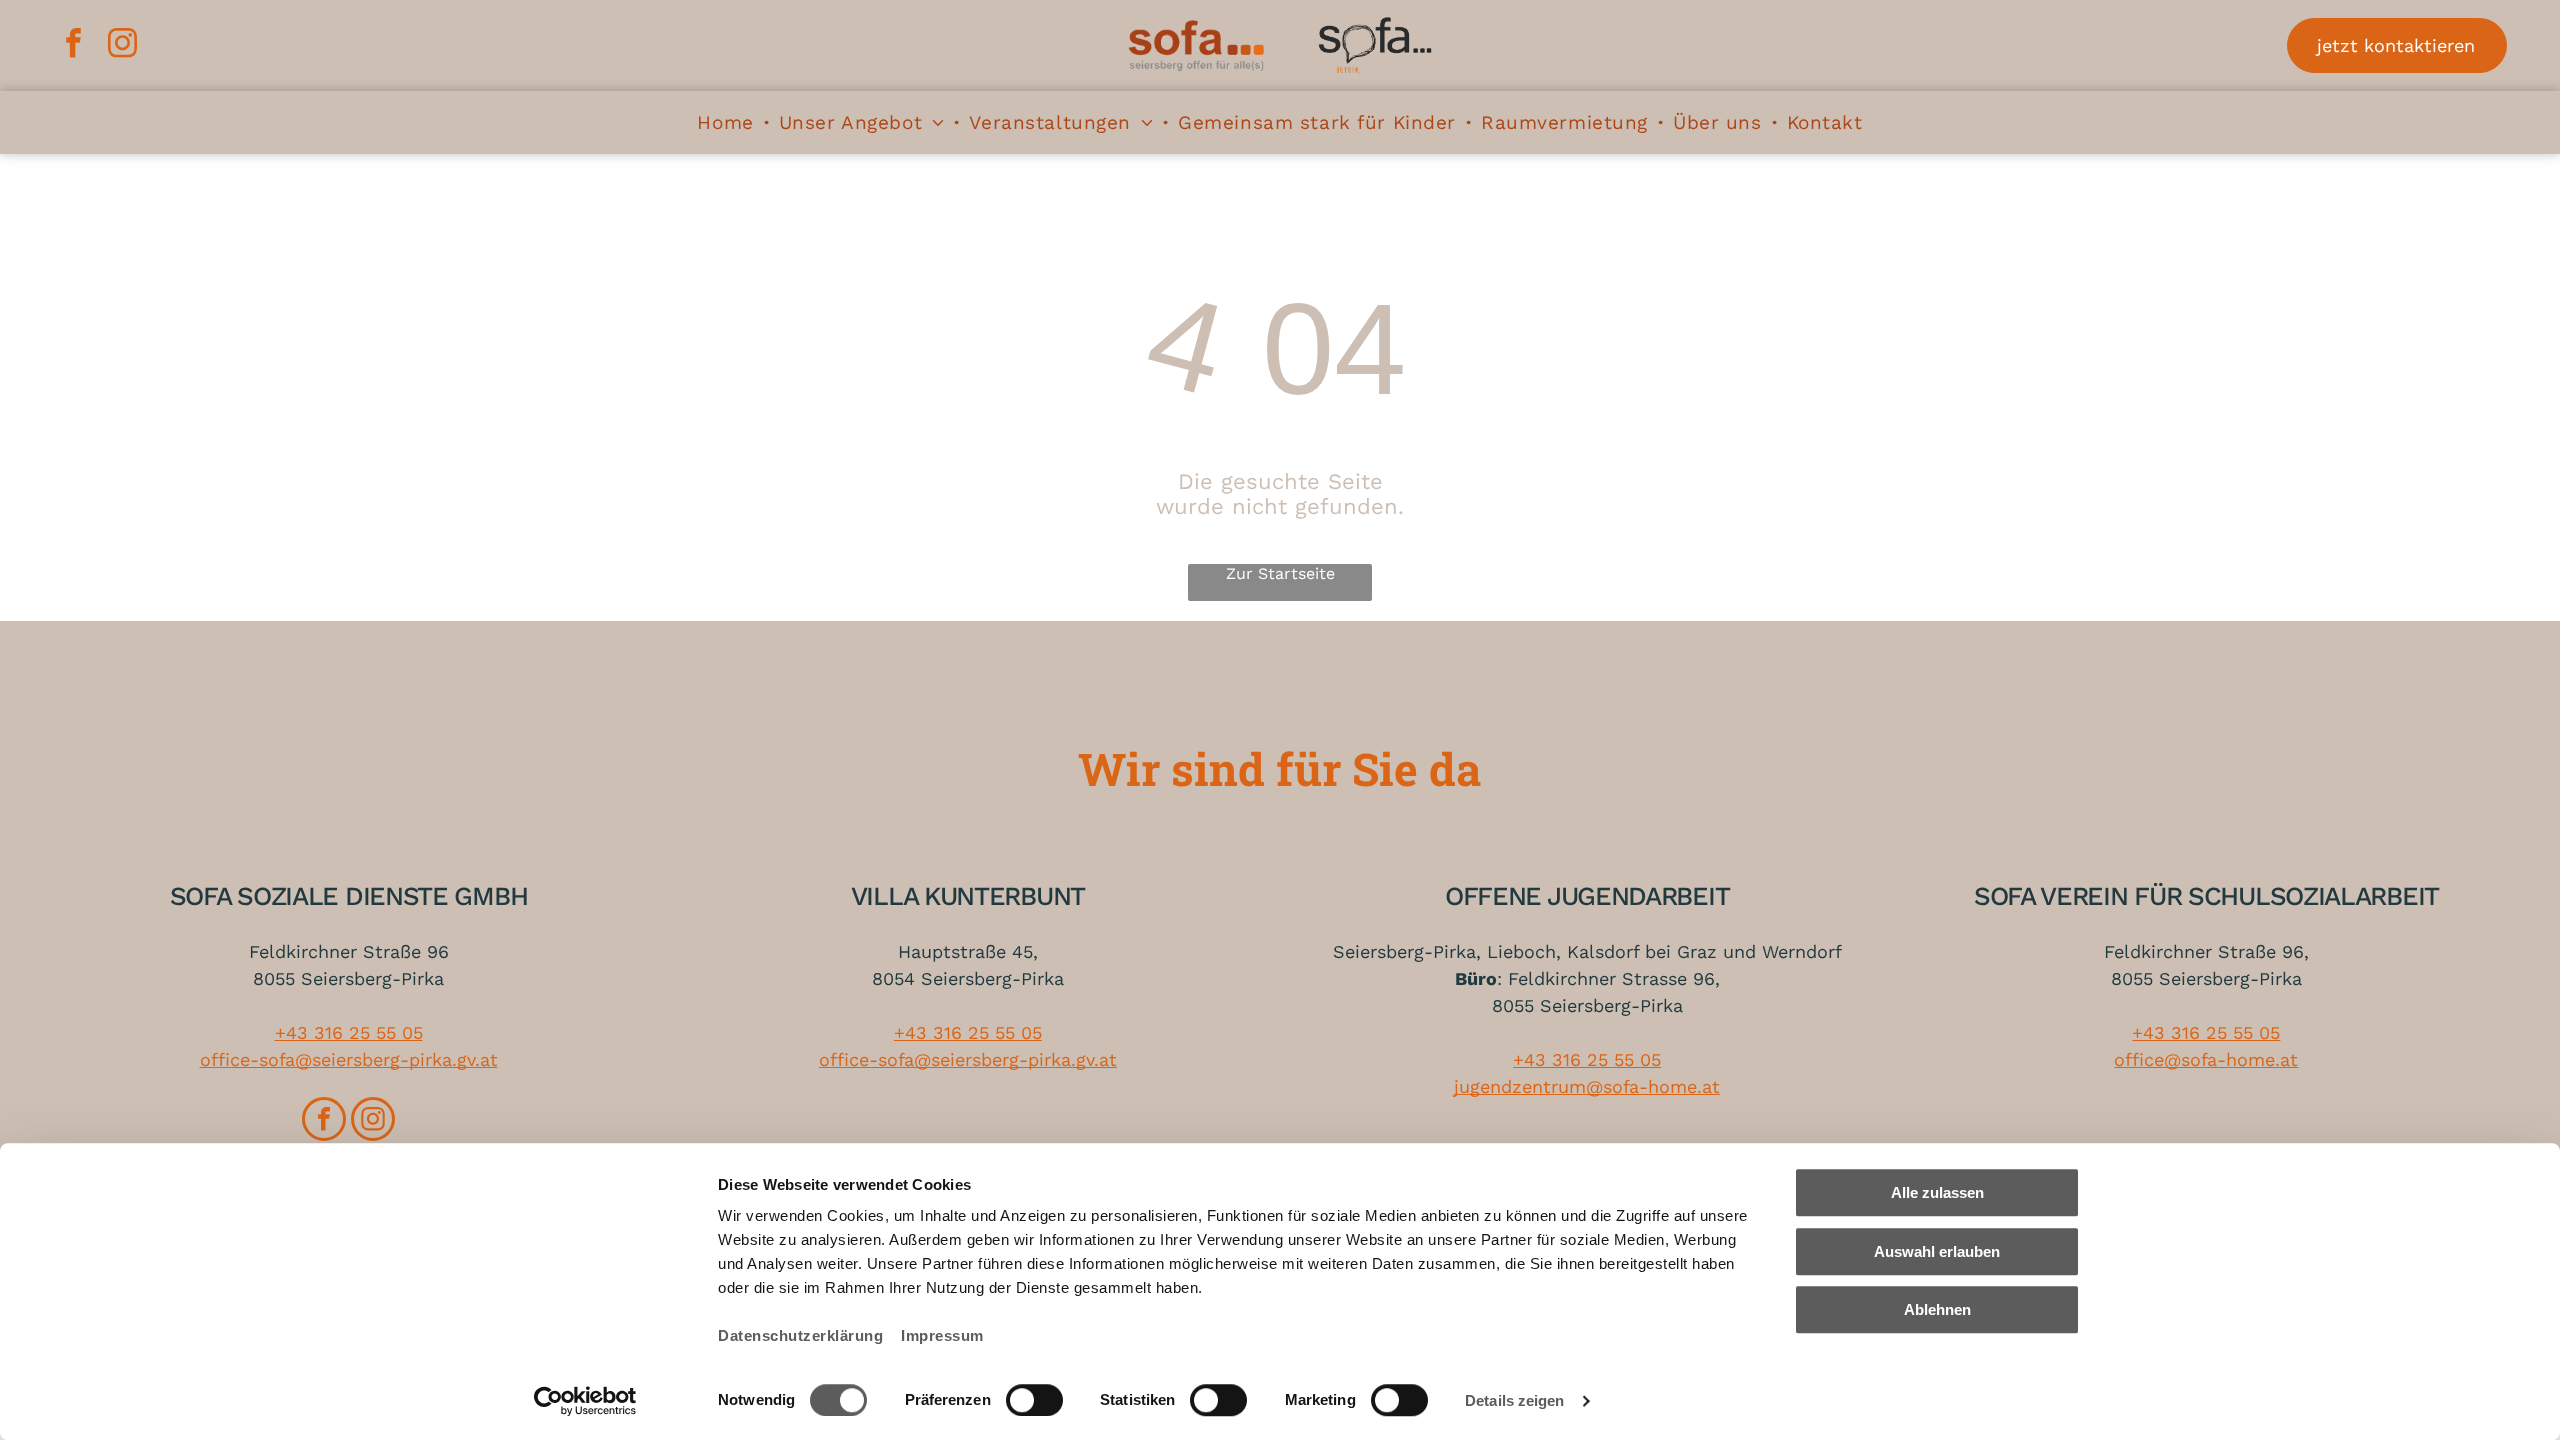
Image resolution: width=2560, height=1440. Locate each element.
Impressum (942, 1335)
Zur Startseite (1280, 573)
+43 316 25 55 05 (349, 1032)
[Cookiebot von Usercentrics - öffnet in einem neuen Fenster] (585, 1401)
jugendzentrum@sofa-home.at (1587, 1086)
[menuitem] (727, 122)
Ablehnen (1937, 1309)
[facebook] (73, 45)
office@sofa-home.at (2206, 1059)
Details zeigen (1514, 1400)
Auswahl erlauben (1937, 1251)
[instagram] (122, 45)
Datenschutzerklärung (800, 1335)
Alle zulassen (1937, 1192)
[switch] (1034, 1400)
